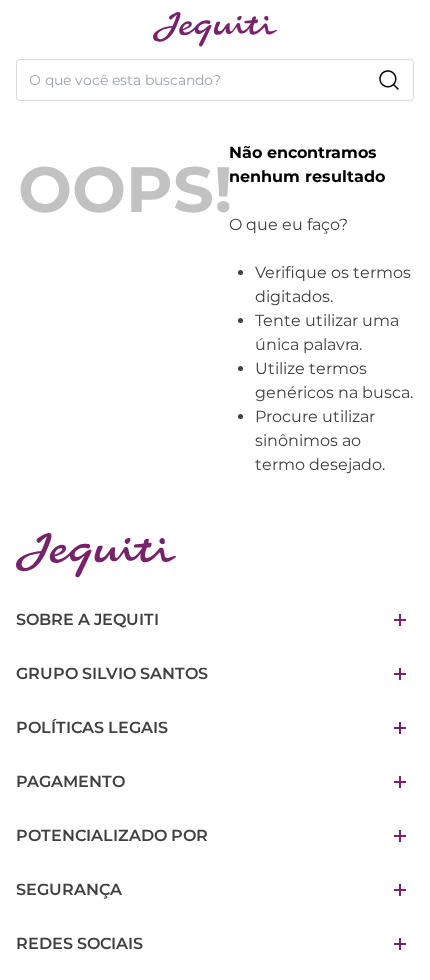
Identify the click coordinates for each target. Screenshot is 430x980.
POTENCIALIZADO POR (112, 835)
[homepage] (215, 29)
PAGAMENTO (70, 781)
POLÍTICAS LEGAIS (92, 727)
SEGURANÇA (69, 889)
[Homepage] (96, 555)
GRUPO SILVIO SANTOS (112, 673)
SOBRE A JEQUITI (87, 619)
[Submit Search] (389, 80)
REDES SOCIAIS (79, 943)
